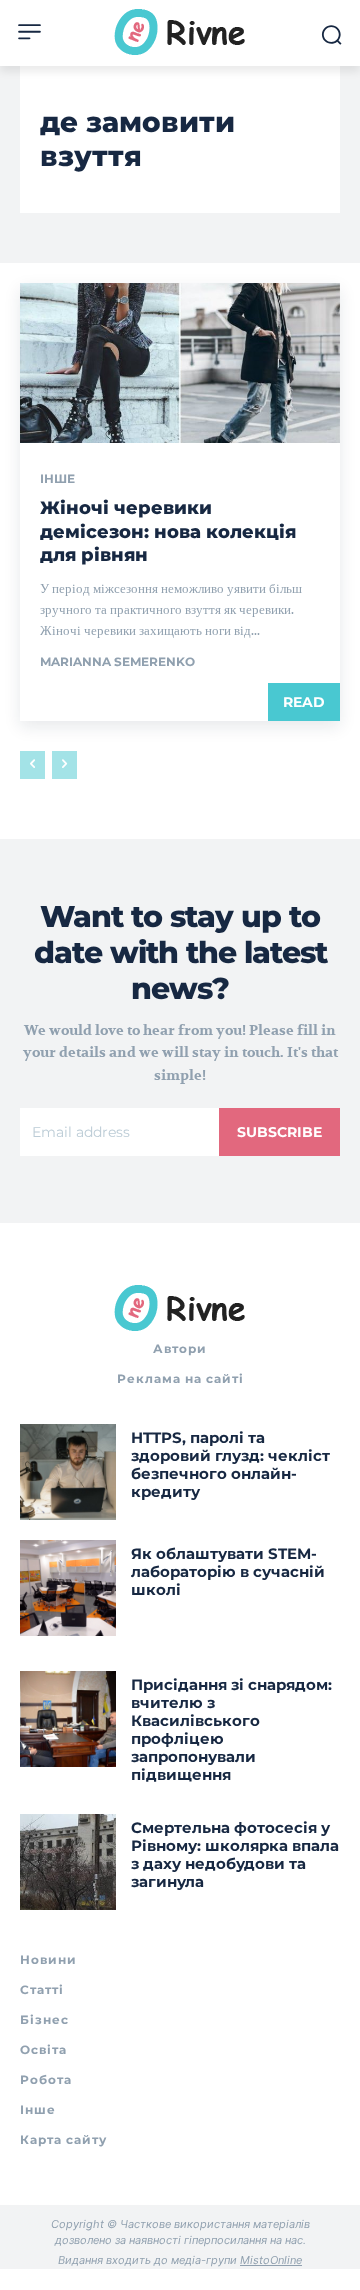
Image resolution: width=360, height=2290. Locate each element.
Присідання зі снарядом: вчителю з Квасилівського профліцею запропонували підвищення (231, 1729)
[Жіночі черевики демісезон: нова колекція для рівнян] (180, 363)
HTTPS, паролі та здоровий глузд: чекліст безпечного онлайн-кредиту (230, 1464)
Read (304, 702)
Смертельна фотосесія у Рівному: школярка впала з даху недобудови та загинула (235, 1854)
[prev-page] (32, 765)
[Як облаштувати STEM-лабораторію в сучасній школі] (68, 1588)
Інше (57, 479)
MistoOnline (271, 2260)
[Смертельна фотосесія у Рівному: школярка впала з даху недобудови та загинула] (68, 1862)
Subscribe (279, 1132)
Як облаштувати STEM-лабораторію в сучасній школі (228, 1571)
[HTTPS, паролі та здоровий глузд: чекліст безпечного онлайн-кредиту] (68, 1472)
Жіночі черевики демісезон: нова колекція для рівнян (168, 531)
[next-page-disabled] (64, 765)
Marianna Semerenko (117, 661)
